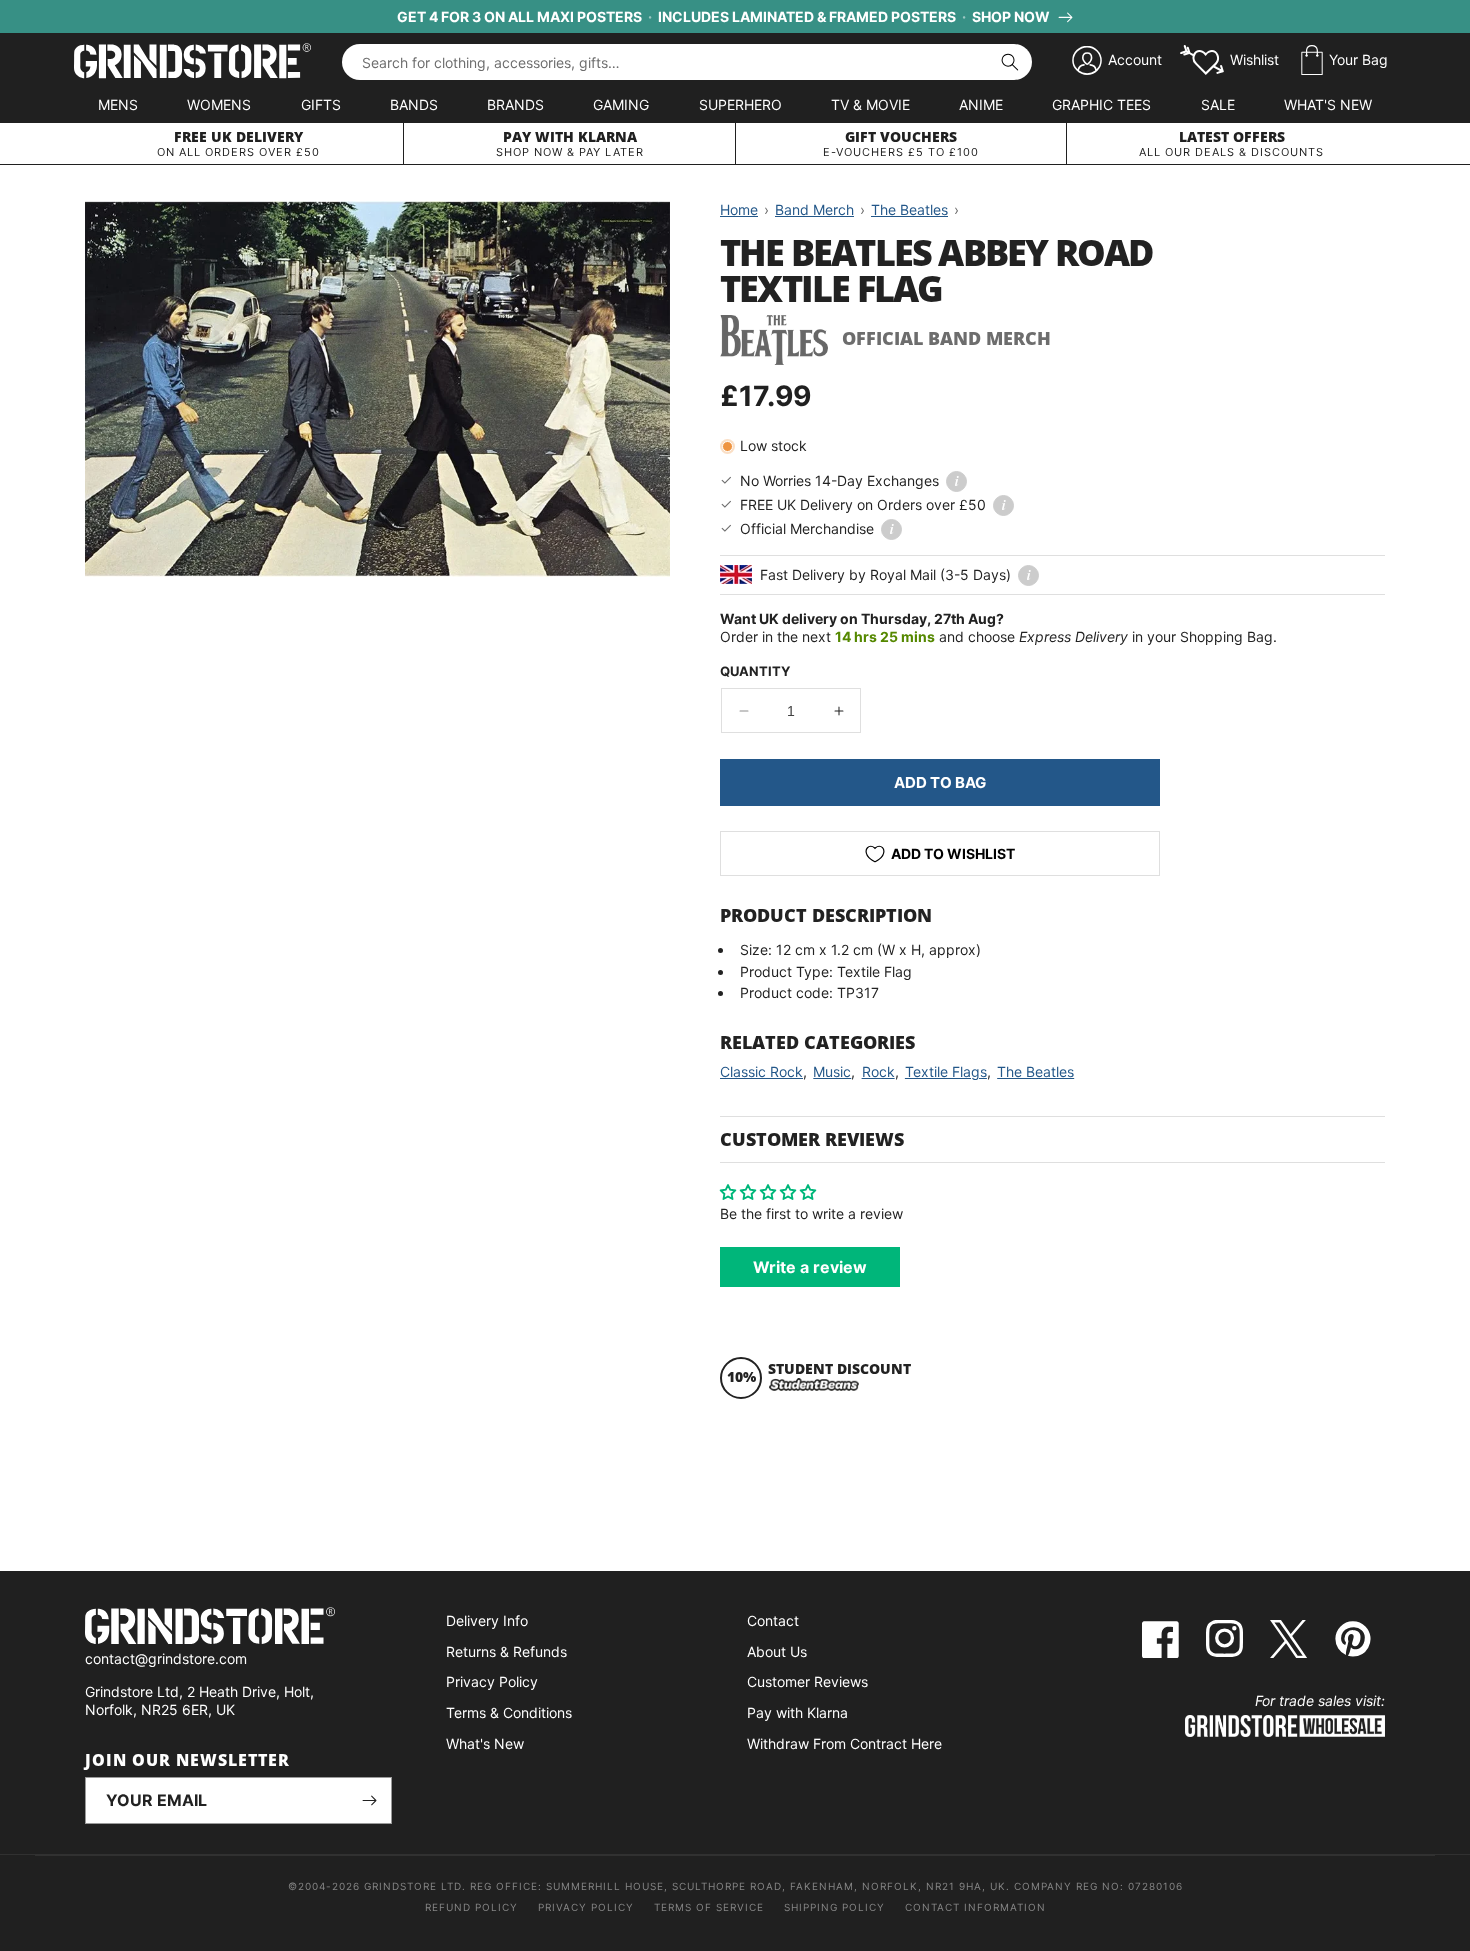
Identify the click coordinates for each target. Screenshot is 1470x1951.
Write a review (810, 1267)
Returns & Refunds (506, 1651)
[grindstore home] (238, 1628)
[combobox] (687, 62)
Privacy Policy (492, 1681)
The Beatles (1035, 1071)
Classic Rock (761, 1071)
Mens (118, 104)
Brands (515, 104)
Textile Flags (946, 1071)
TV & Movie (870, 104)
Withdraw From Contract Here (844, 1743)
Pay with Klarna (797, 1712)
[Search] (1010, 62)
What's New (1328, 104)
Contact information (975, 1907)
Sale (1218, 104)
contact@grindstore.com (166, 1658)
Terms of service (709, 1907)
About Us (777, 1651)
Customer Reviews (807, 1681)
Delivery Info (487, 1620)
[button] (1344, 61)
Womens (219, 104)
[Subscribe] (369, 1800)
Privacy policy (586, 1907)
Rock (878, 1071)
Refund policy (471, 1907)
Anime (981, 104)
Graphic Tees (1101, 104)
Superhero (740, 104)
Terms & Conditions (509, 1712)
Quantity (755, 671)
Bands (414, 104)
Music (832, 1071)
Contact (773, 1620)
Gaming (621, 104)
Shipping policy (834, 1907)
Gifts (321, 104)
